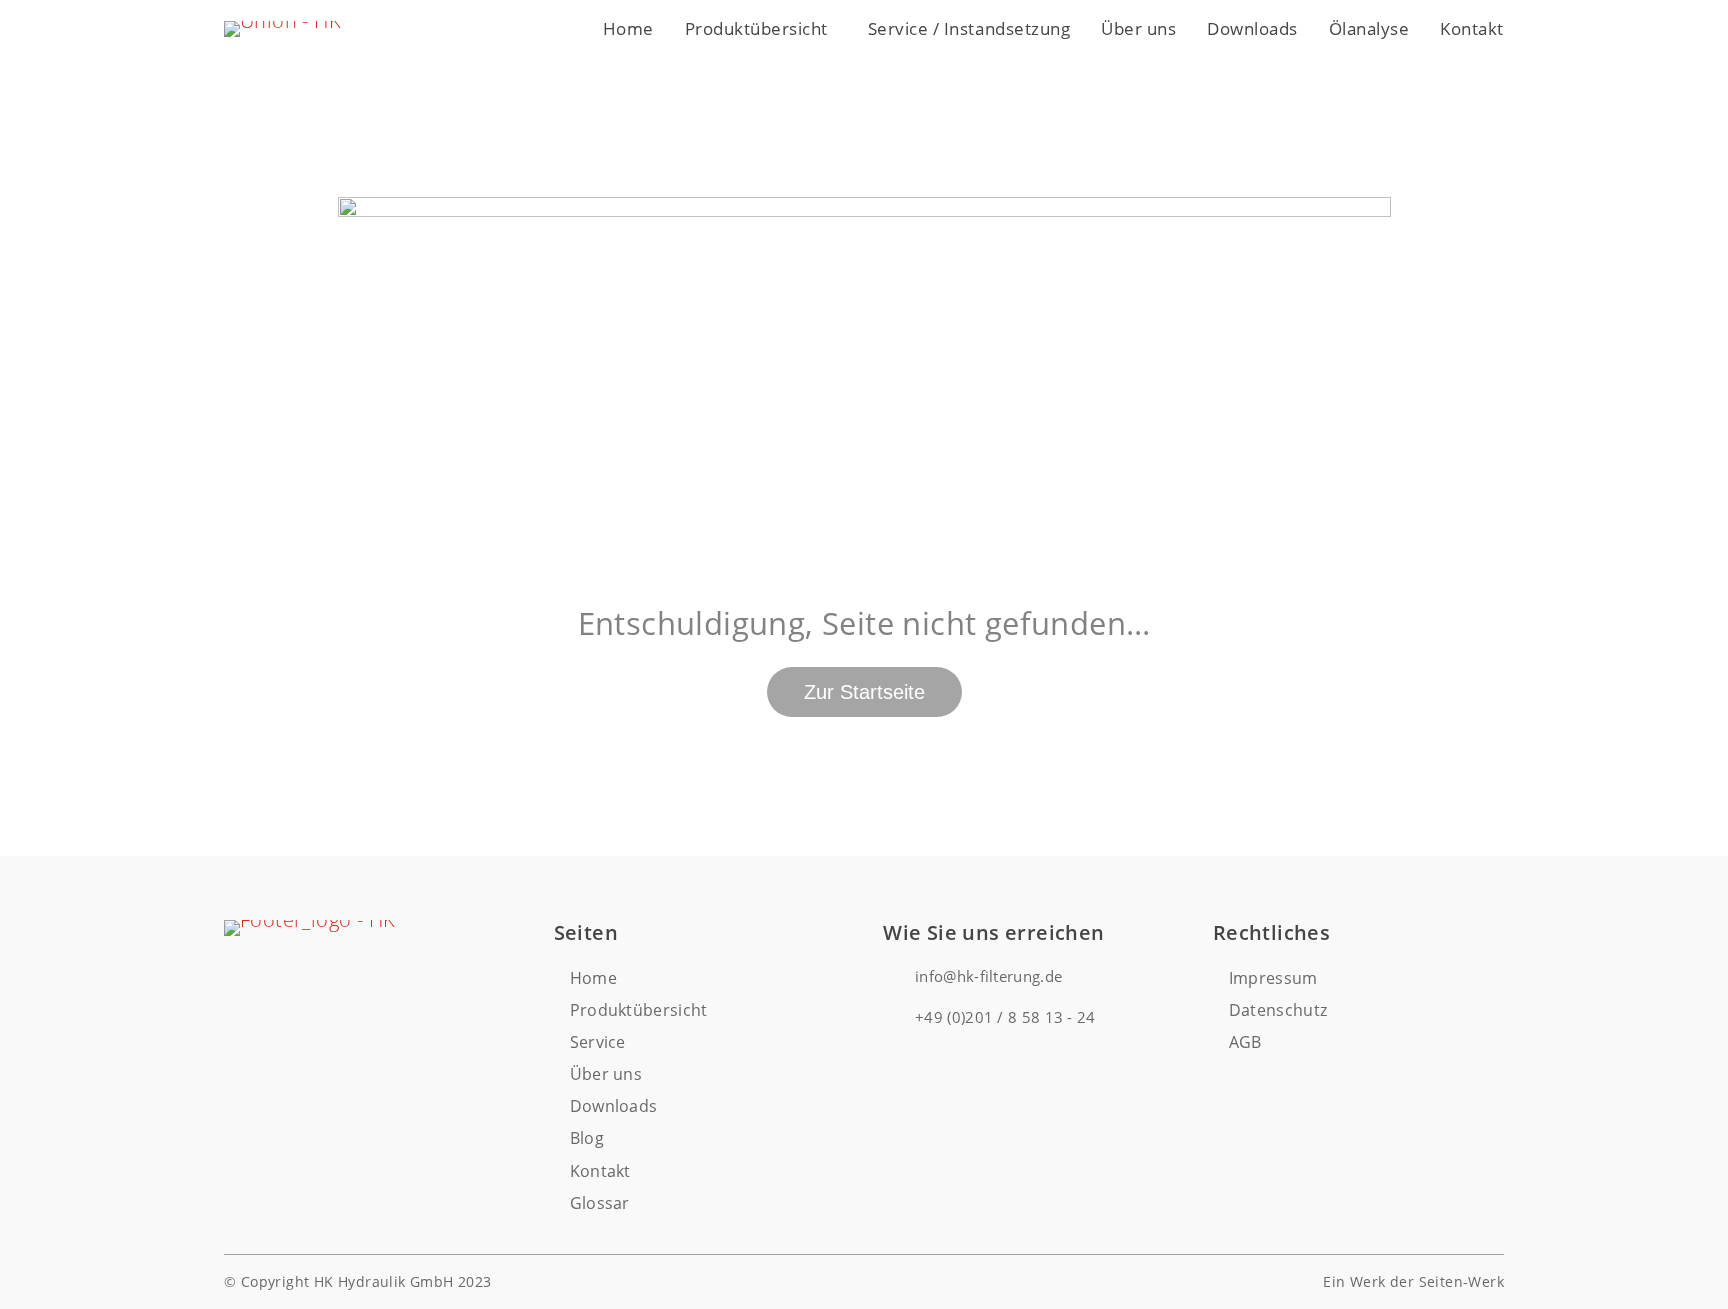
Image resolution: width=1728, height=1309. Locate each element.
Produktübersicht (756, 28)
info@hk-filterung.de (988, 976)
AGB (1245, 1042)
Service (598, 1042)
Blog (587, 1138)
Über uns (1138, 28)
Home (628, 28)
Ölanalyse (1369, 28)
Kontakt (1472, 28)
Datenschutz (1278, 1010)
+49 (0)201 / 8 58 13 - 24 (1005, 1017)
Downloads (1252, 28)
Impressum (1273, 978)
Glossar (600, 1203)
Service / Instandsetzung (969, 28)
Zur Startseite (864, 692)
